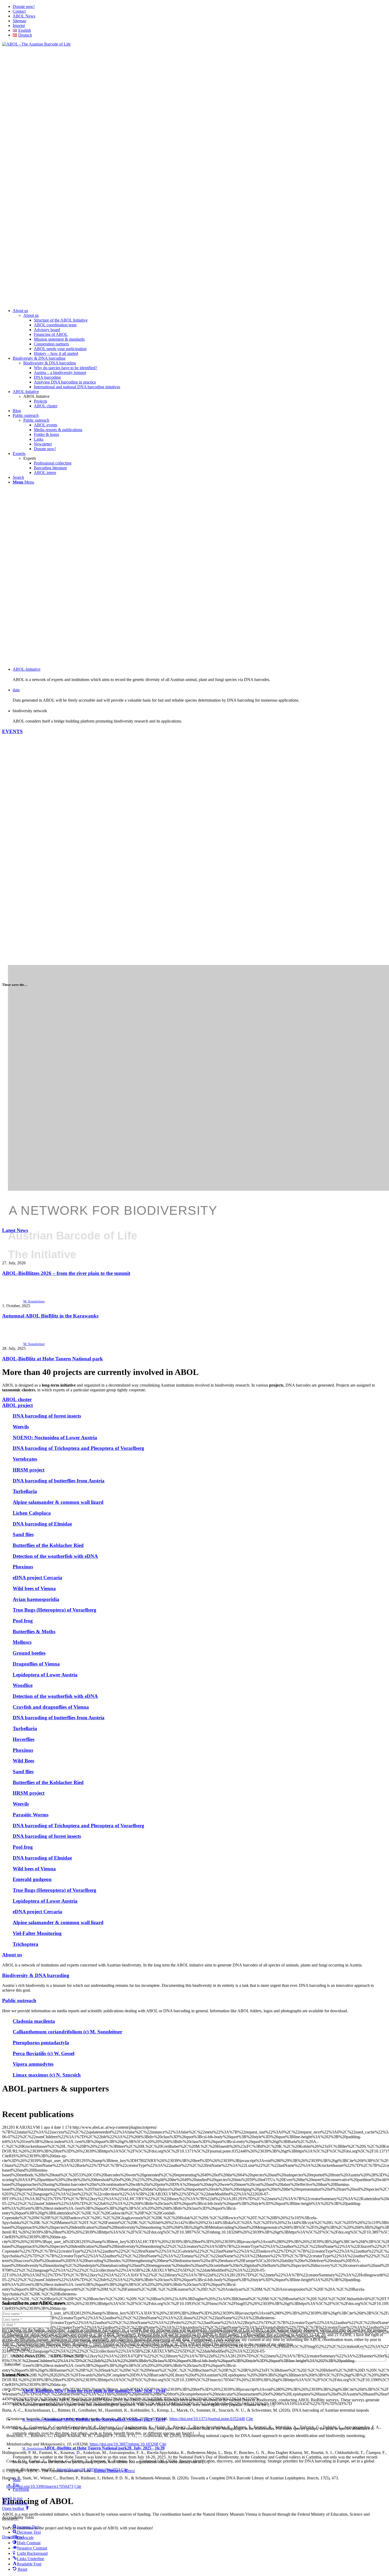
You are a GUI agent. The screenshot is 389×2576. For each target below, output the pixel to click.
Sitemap (19, 21)
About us (31, 315)
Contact (19, 11)
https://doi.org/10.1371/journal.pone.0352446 (207, 2419)
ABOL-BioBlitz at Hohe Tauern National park (53, 1359)
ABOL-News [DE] (66, 2356)
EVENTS (12, 731)
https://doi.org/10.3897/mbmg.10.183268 (124, 2444)
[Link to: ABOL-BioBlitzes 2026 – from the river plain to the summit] (13, 1258)
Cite (250, 2419)
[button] (16, 2508)
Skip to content (15, 2503)
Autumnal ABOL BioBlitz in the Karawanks (50, 1316)
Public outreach (36, 420)
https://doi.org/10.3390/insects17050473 (40, 2486)
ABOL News (24, 16)
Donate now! (24, 6)
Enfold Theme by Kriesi (114, 2471)
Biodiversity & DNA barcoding (50, 363)
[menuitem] (200, 7)
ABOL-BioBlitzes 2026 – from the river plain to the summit (66, 1273)
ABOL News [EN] (28, 2356)
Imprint (19, 26)
